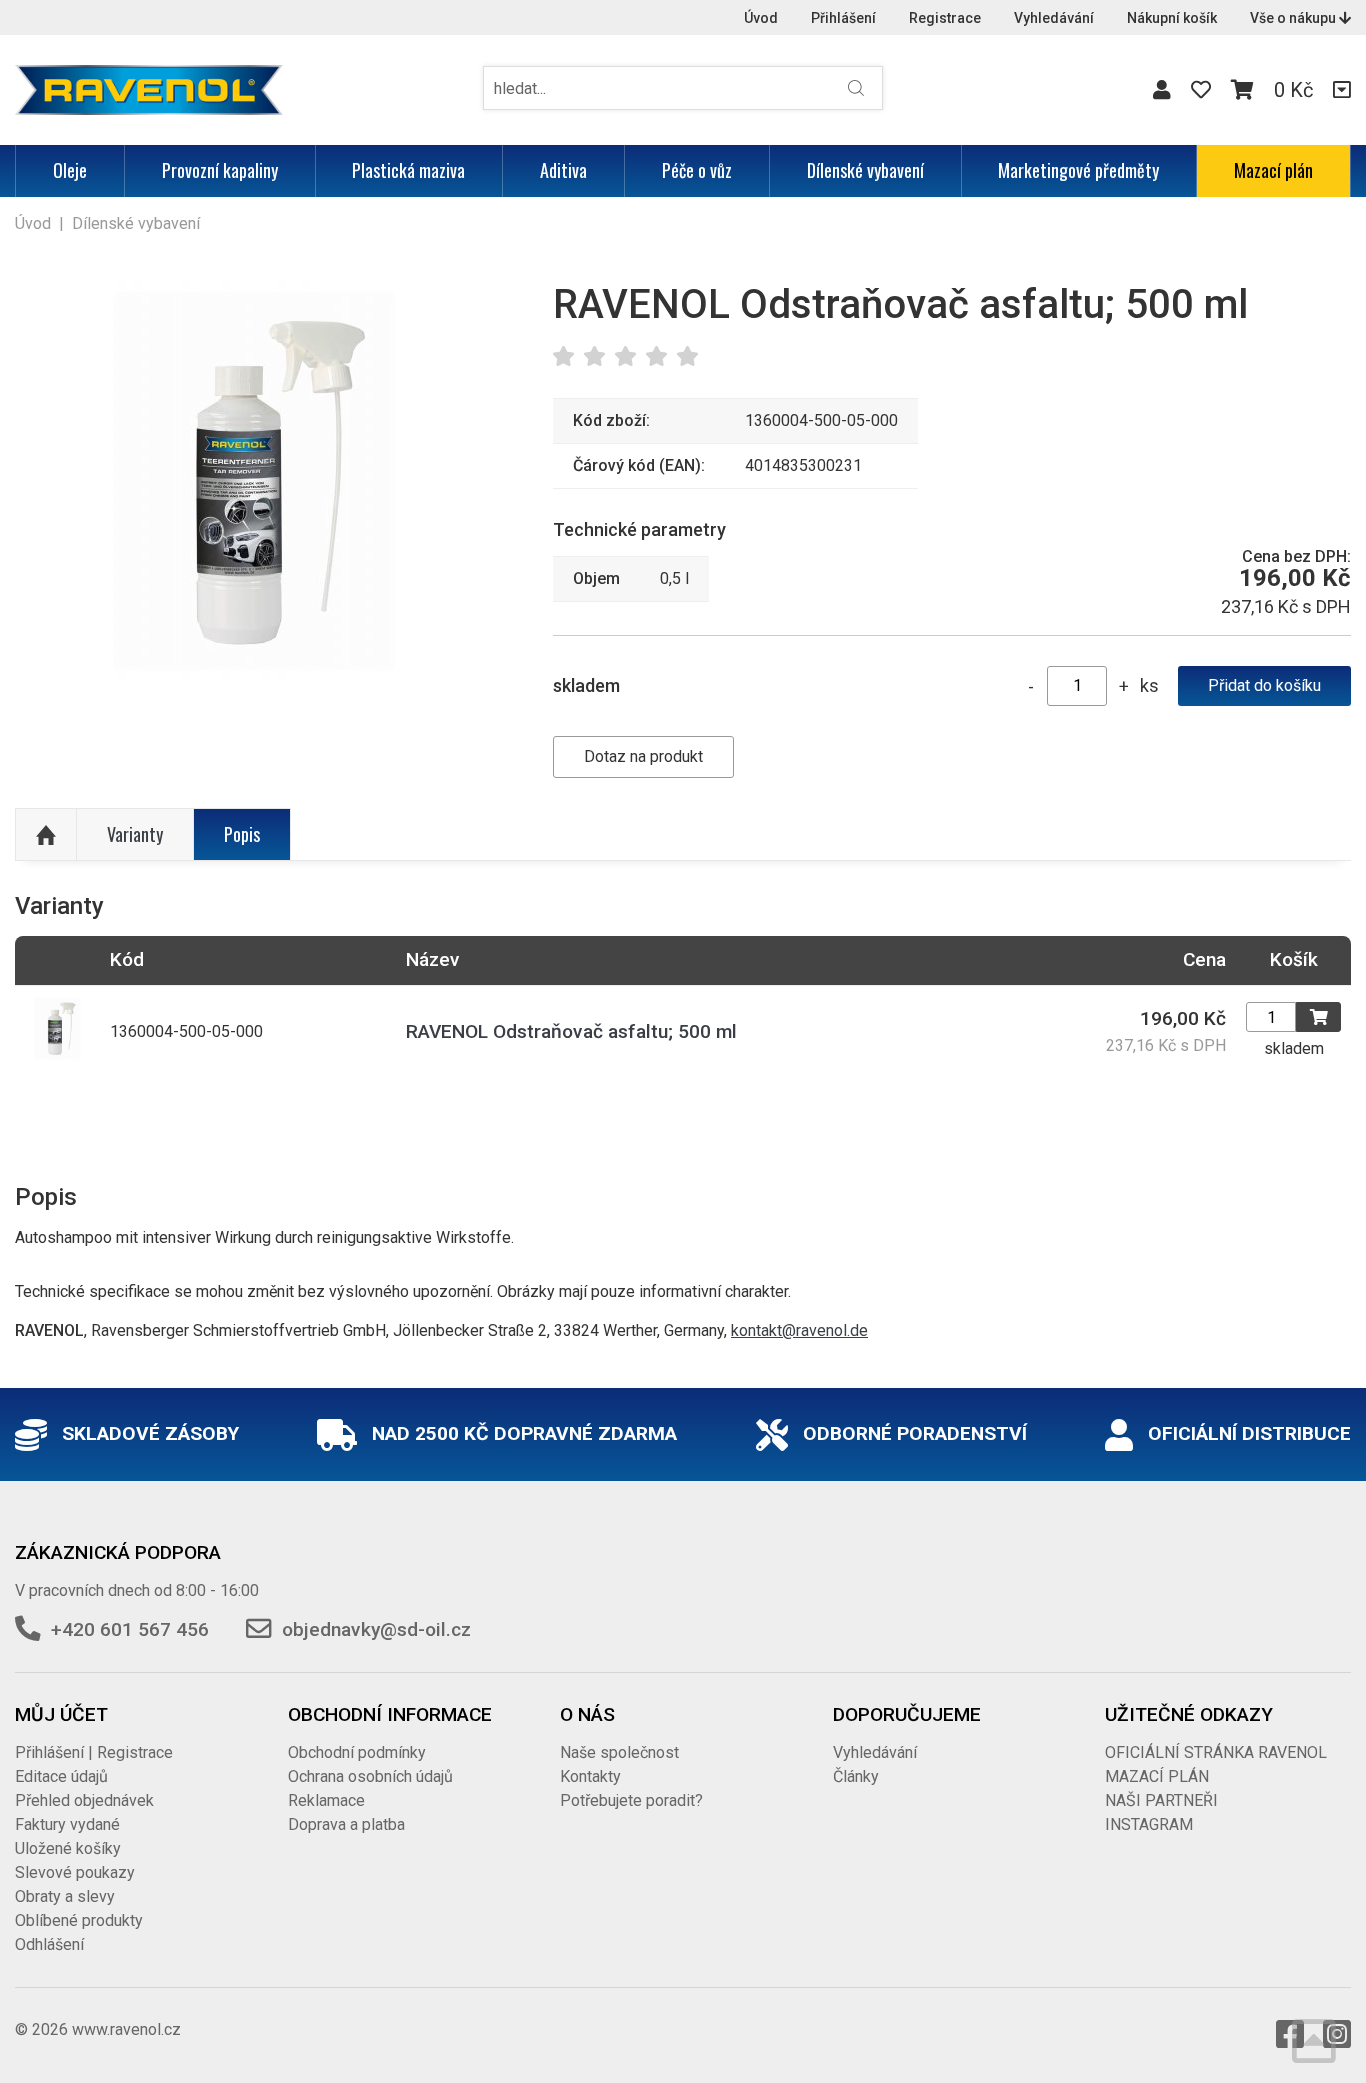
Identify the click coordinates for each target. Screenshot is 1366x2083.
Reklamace (326, 1800)
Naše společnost (619, 1752)
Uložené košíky (68, 1848)
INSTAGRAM (1149, 1824)
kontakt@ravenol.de (799, 1330)
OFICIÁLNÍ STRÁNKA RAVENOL (1216, 1752)
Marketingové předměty (1078, 170)
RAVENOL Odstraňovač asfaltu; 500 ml (571, 1031)
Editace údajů (61, 1776)
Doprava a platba (346, 1824)
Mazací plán (1273, 170)
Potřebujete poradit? (631, 1800)
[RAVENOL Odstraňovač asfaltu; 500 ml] (254, 481)
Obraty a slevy (65, 1896)
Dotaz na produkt (643, 756)
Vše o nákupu (1294, 18)
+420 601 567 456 (130, 1629)
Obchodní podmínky (357, 1752)
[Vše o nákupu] (1342, 90)
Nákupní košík (1172, 18)
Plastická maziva (408, 170)
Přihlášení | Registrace (94, 1752)
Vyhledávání (1054, 18)
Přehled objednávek (84, 1800)
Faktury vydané (67, 1824)
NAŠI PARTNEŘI (1161, 1800)
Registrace (945, 18)
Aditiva (563, 170)
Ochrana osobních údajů (370, 1776)
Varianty (135, 834)
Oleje (70, 170)
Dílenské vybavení (865, 170)
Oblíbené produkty (79, 1920)
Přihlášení (843, 18)
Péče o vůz (697, 170)
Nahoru (46, 835)
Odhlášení (49, 1944)
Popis (242, 834)
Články (856, 1776)
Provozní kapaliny (220, 170)
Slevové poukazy (75, 1872)
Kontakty (590, 1776)
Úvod (761, 18)
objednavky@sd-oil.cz (376, 1629)
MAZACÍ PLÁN (1157, 1776)
